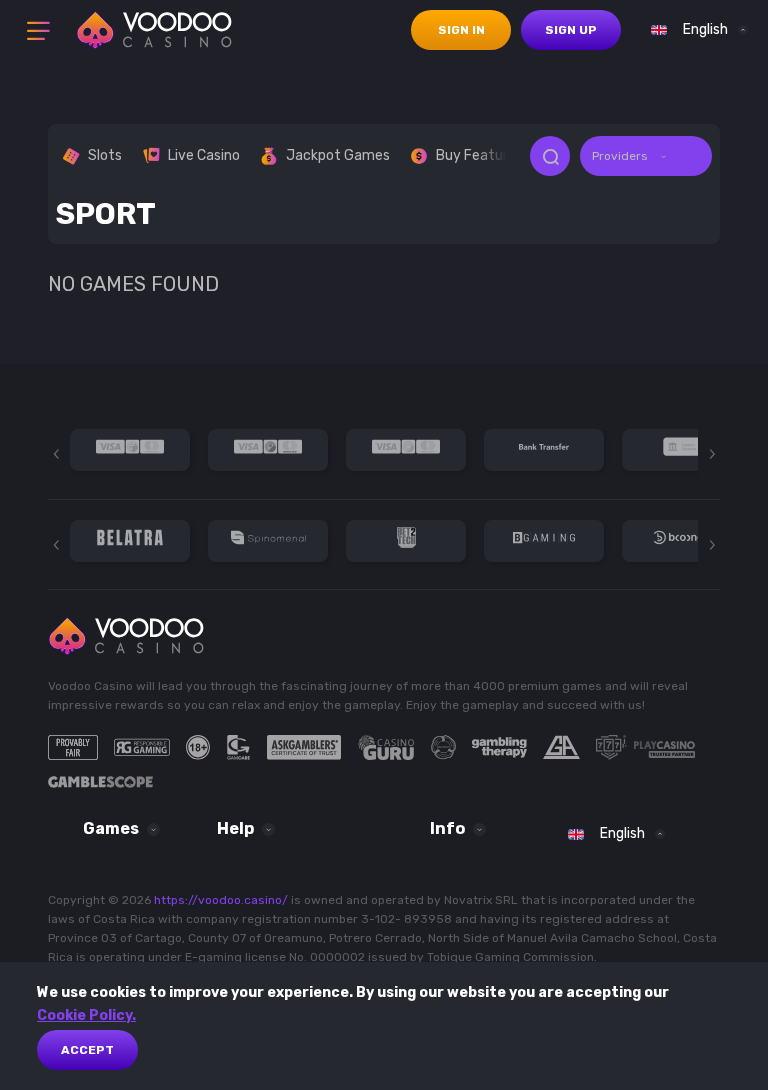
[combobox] (694, 30)
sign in (461, 30)
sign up (571, 30)
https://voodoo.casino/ (221, 900)
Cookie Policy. (86, 1015)
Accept (87, 1050)
